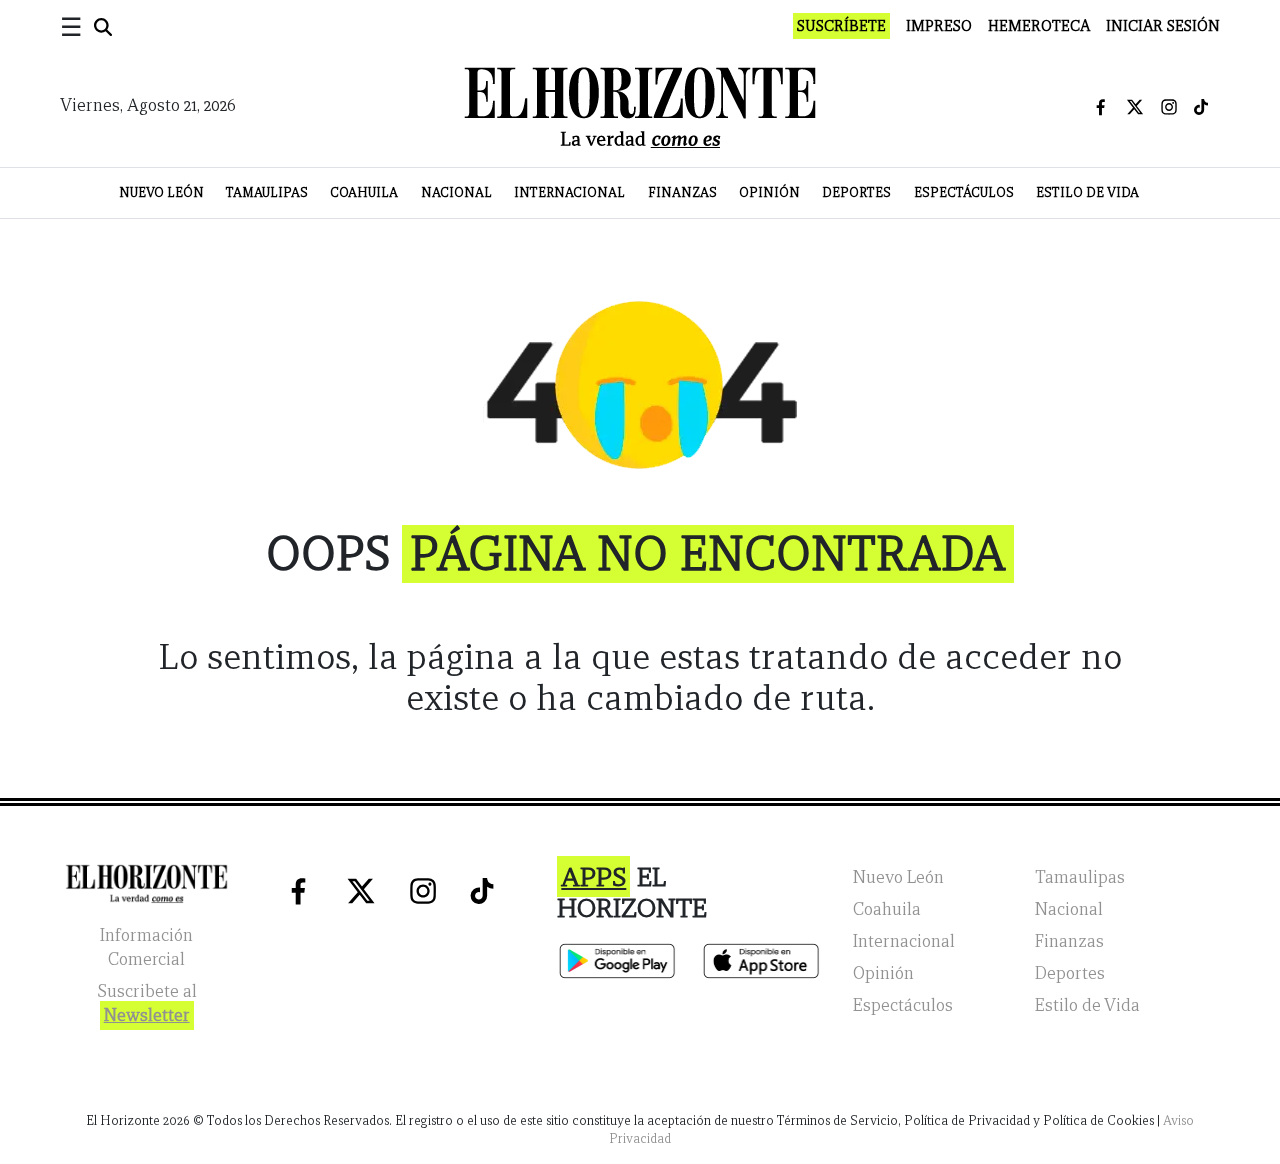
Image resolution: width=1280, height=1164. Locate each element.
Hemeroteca (1039, 26)
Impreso (939, 26)
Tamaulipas (267, 192)
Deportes (856, 192)
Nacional (456, 192)
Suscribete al (147, 1003)
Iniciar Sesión (1163, 26)
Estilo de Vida (1087, 192)
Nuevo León (161, 192)
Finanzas (682, 192)
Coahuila (364, 192)
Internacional (569, 192)
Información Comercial (146, 947)
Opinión (769, 192)
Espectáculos (964, 192)
